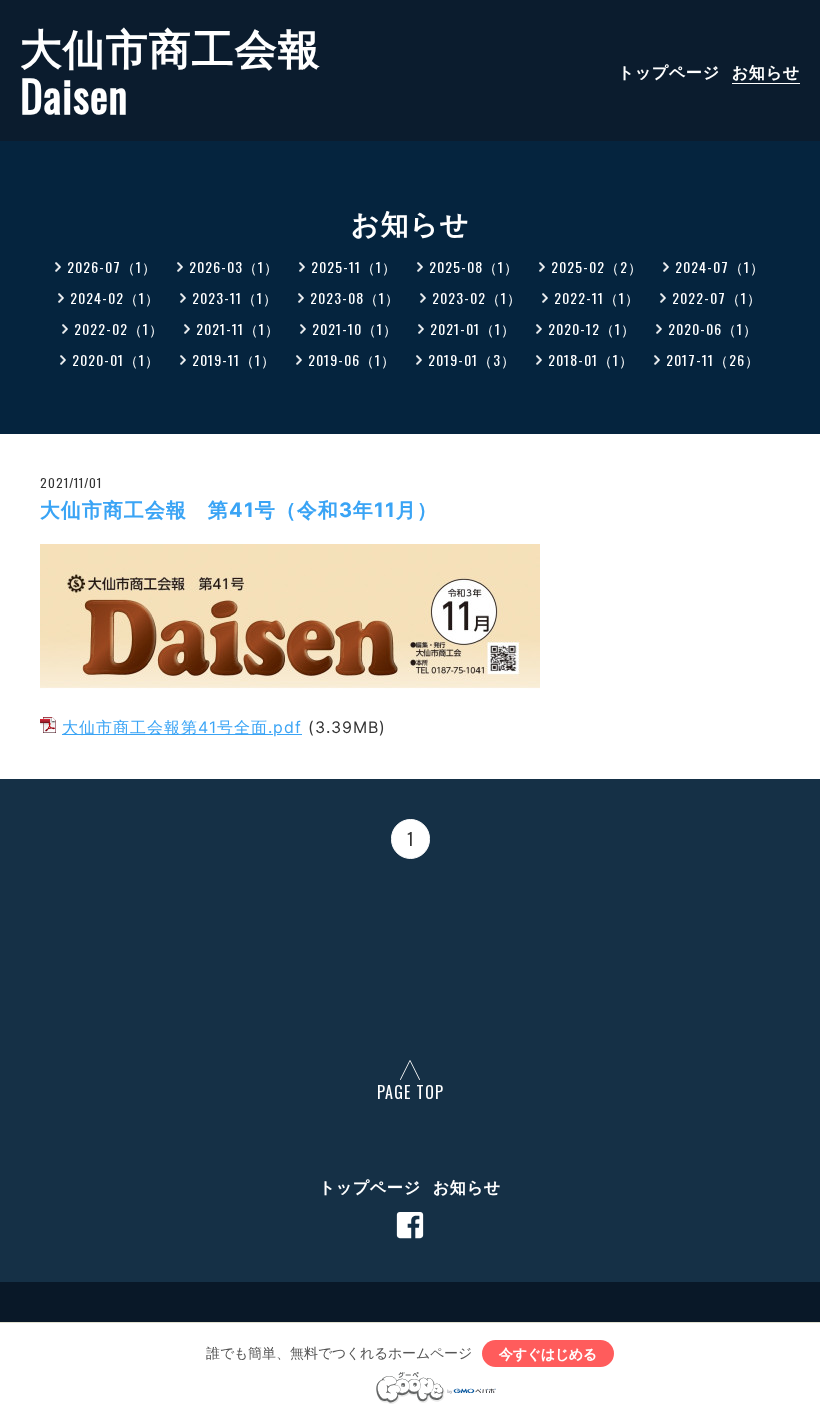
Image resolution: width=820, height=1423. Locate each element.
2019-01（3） (472, 359)
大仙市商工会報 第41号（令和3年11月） (239, 510)
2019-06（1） (352, 359)
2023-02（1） (477, 297)
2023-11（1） (235, 297)
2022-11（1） (597, 297)
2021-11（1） (238, 328)
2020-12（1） (592, 328)
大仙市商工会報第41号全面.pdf (182, 727)
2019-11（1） (234, 359)
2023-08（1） (355, 297)
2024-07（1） (720, 266)
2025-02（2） (597, 266)
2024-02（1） (115, 297)
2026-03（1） (234, 266)
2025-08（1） (474, 266)
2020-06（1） (713, 328)
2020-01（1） (116, 359)
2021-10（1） (355, 328)
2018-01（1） (591, 359)
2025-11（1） (354, 266)
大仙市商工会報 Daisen (170, 70)
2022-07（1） (717, 297)
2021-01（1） (473, 328)
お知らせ (766, 71)
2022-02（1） (119, 328)
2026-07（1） (112, 266)
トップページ (669, 71)
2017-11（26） (713, 359)
